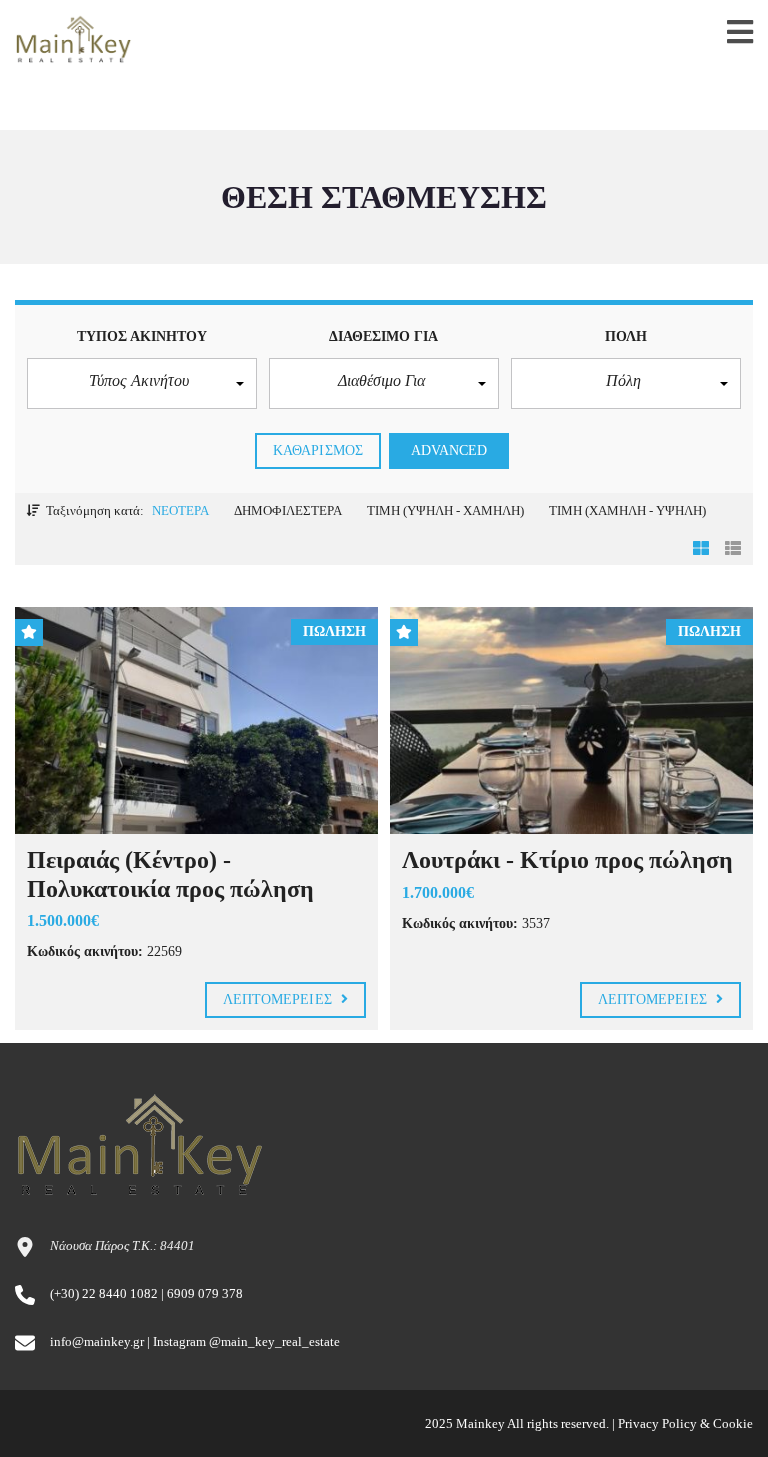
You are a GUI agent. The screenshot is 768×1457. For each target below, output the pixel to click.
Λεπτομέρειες (279, 999)
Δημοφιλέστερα (288, 510)
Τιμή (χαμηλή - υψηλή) (627, 510)
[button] (142, 383)
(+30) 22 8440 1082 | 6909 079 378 (146, 1293)
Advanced (449, 450)
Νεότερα (180, 510)
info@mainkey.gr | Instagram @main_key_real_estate (195, 1341)
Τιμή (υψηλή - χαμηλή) (445, 510)
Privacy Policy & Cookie (685, 1423)
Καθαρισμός (318, 450)
